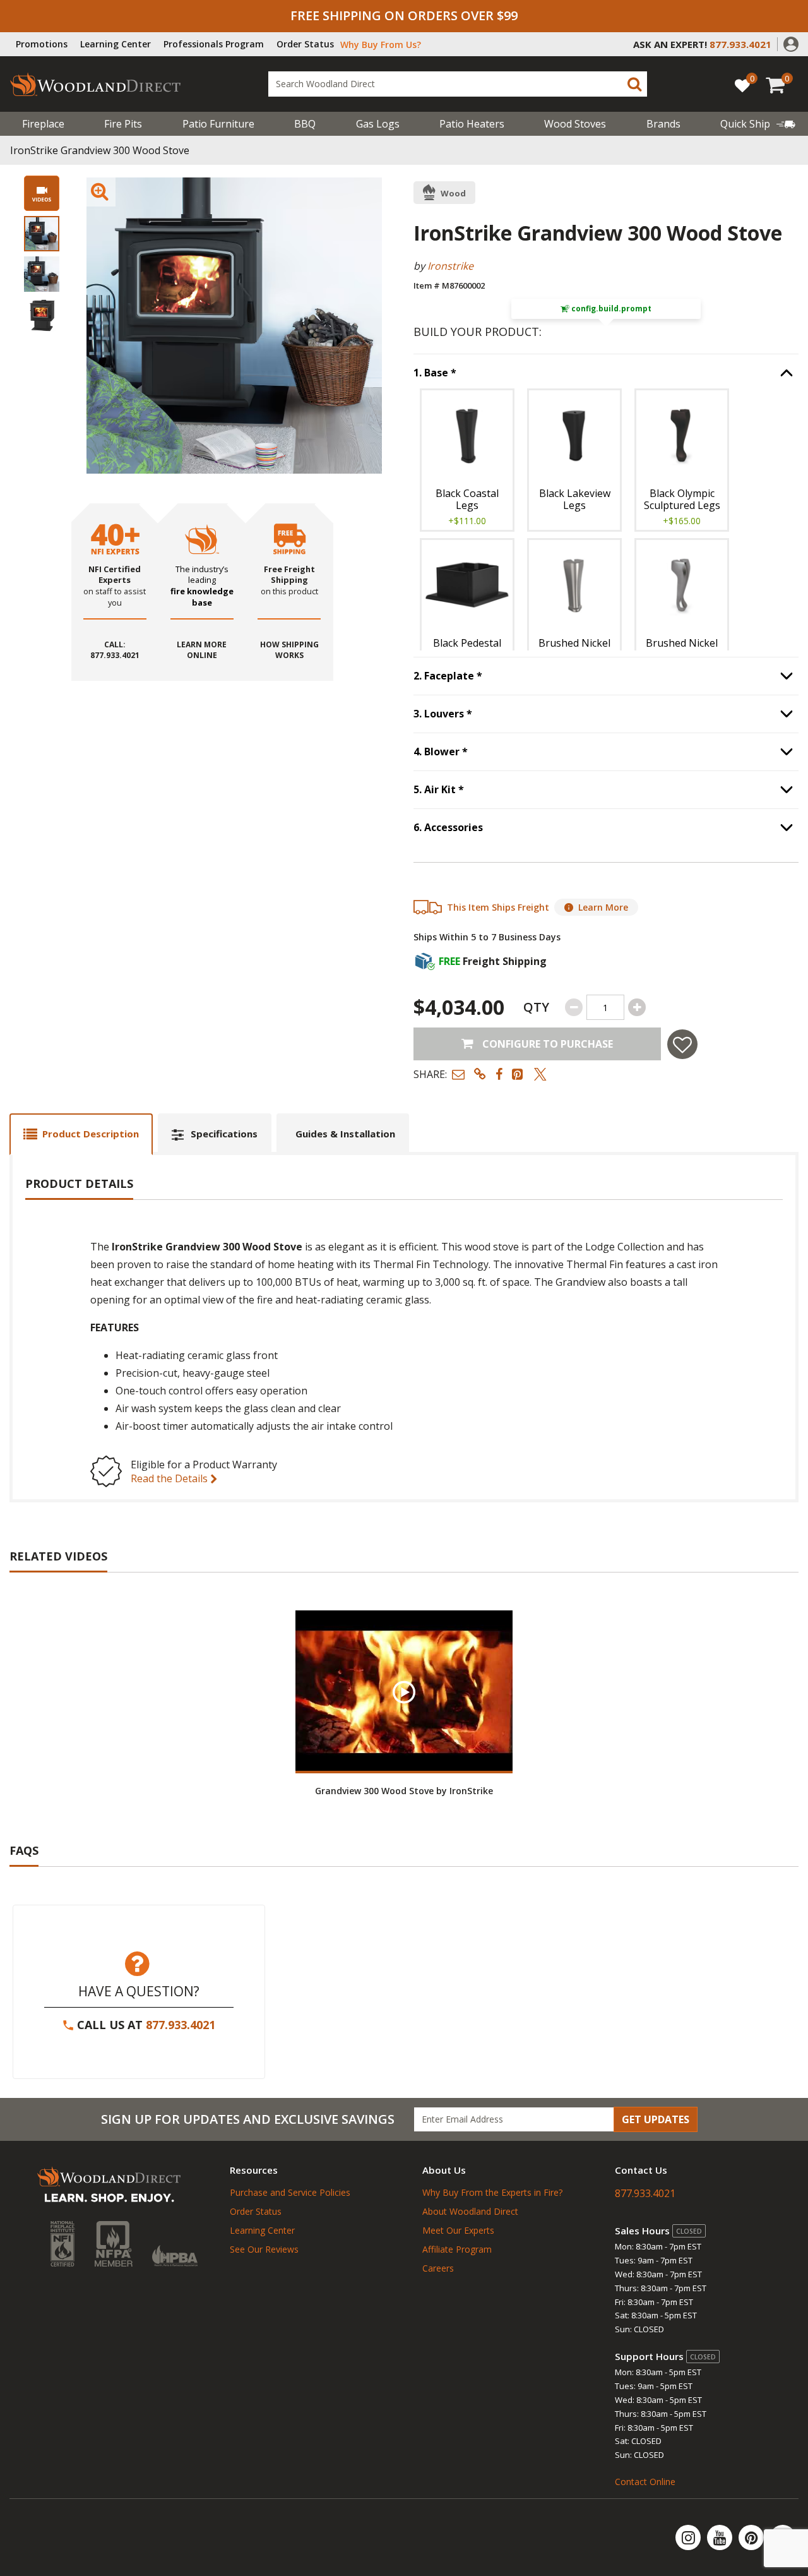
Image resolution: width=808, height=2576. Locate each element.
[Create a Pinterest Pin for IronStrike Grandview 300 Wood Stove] (518, 1074)
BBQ (305, 124)
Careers (438, 2268)
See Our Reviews (264, 2249)
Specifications (224, 1134)
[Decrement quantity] (574, 1007)
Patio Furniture (218, 124)
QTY (536, 1007)
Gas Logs (378, 124)
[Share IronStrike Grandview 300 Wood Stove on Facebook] (499, 1074)
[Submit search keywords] (634, 84)
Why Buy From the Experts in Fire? (492, 2192)
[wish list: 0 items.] (742, 85)
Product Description (91, 1134)
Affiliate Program (457, 2249)
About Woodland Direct (470, 2211)
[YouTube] (721, 2537)
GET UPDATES (656, 2119)
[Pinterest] (752, 2537)
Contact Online (645, 2482)
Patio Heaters (472, 124)
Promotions (42, 44)
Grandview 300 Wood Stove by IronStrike (404, 1791)
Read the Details (170, 1478)
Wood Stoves (575, 124)
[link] (758, 124)
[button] (791, 43)
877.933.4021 (181, 2025)
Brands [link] (663, 124)
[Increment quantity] (637, 1007)
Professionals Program (214, 44)
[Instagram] (689, 2537)
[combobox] (458, 84)
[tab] (81, 1134)
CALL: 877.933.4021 (115, 651)
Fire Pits (123, 124)
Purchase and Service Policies (290, 2192)
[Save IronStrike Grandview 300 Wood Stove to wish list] (682, 1044)
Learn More (603, 907)
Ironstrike (450, 266)
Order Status (305, 44)
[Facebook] (783, 2537)
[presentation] (42, 234)
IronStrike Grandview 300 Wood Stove (100, 150)
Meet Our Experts (458, 2230)
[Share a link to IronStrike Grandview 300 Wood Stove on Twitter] (540, 1074)
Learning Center (116, 44)
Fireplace (43, 124)
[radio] (467, 460)
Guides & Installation (345, 1134)
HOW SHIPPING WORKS (289, 651)
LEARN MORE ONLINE (202, 651)
